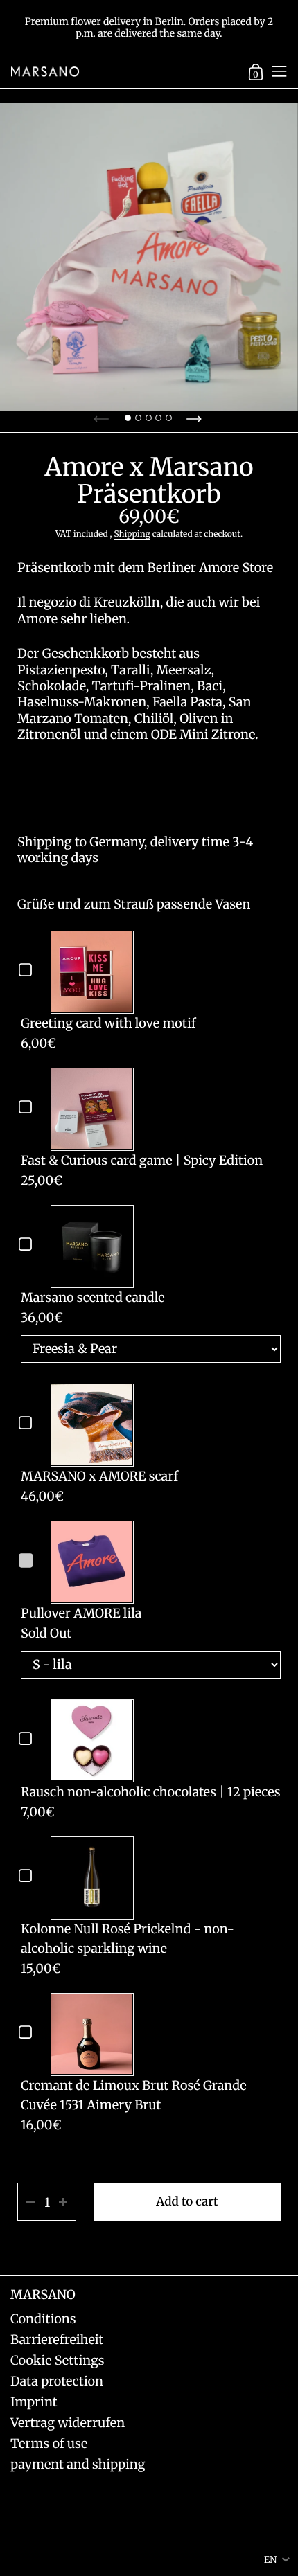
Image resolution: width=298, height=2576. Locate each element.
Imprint (34, 2402)
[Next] (195, 415)
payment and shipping (78, 2464)
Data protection (57, 2381)
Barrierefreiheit (57, 2340)
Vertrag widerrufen (68, 2423)
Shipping (132, 534)
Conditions (43, 2319)
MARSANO (43, 2295)
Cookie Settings (58, 2360)
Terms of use (49, 2443)
